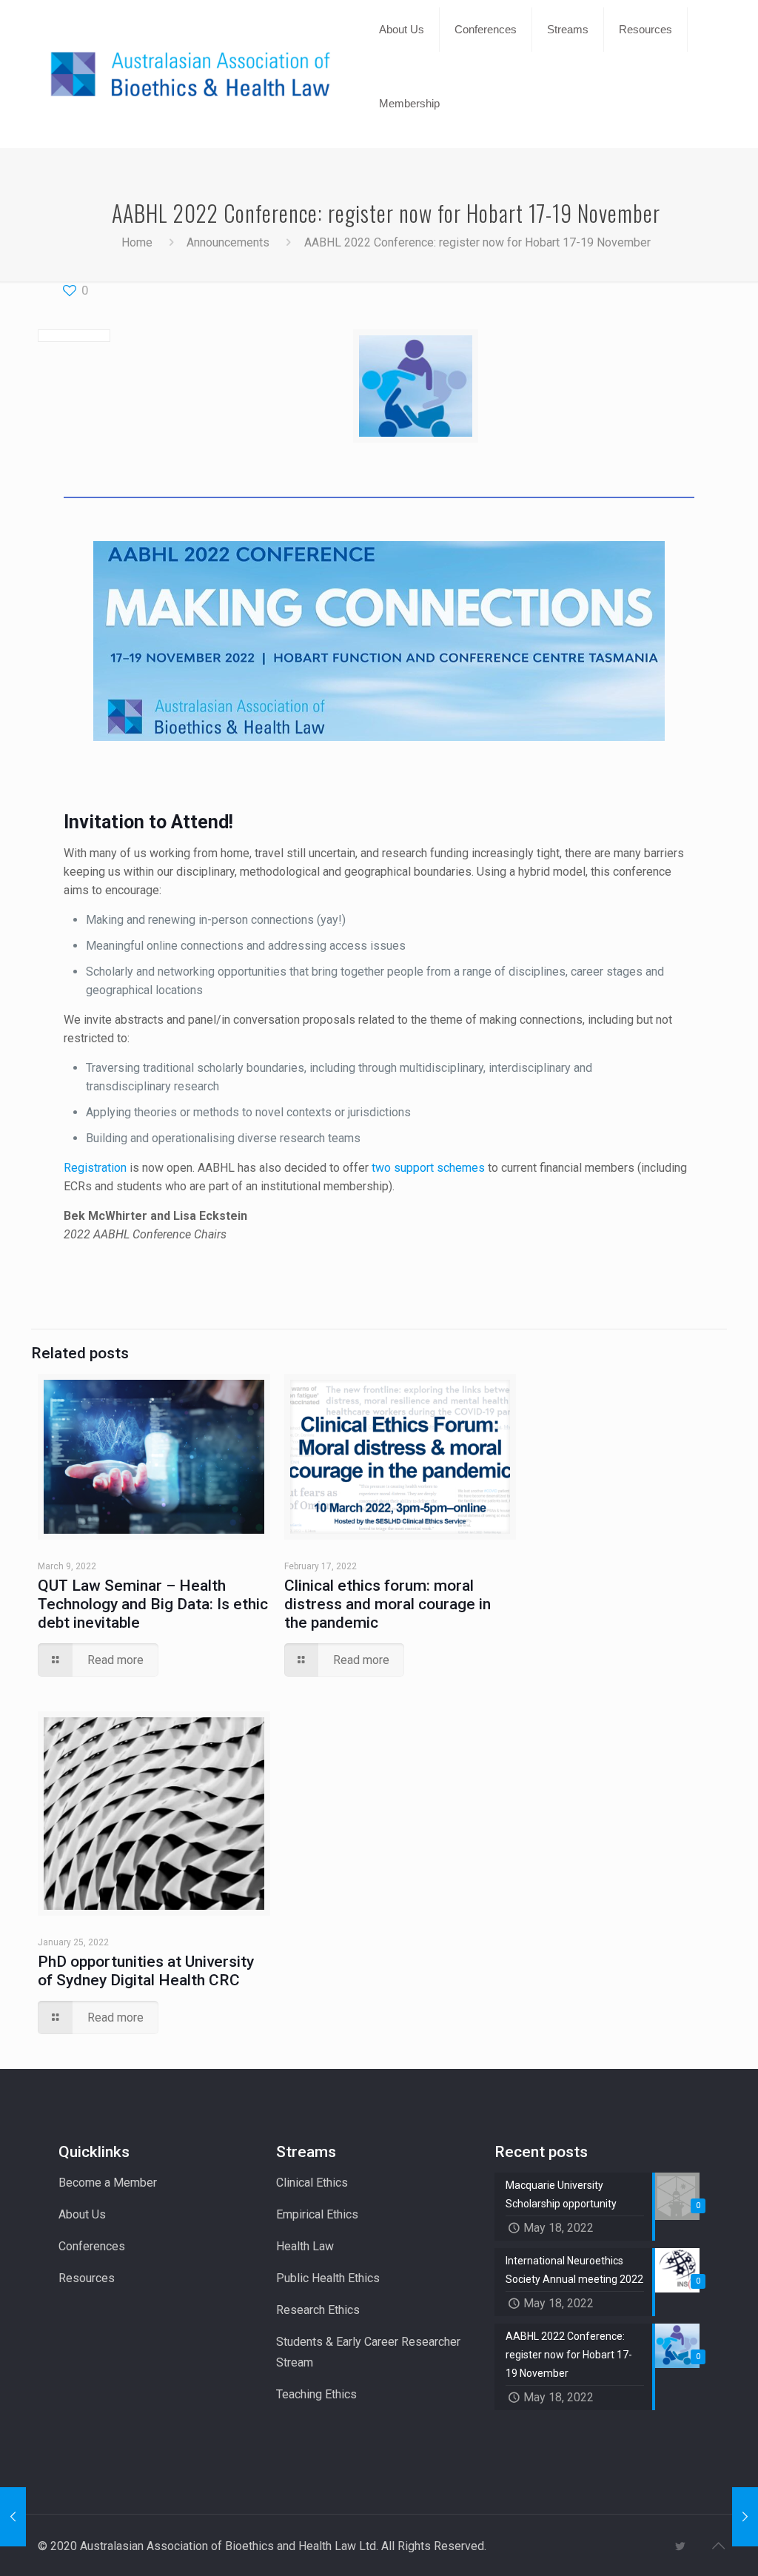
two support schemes (428, 1168)
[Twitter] (680, 2546)
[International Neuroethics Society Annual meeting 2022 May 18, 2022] (745, 2517)
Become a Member (108, 2183)
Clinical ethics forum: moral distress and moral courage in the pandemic (388, 1604)
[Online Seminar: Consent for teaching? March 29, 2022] (13, 2517)
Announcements (228, 242)
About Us (82, 2214)
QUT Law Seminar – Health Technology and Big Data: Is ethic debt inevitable (153, 1604)
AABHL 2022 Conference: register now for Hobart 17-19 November (477, 242)
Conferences (92, 2246)
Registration (95, 1168)
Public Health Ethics (328, 2278)
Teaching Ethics (316, 2394)
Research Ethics (318, 2310)
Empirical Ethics (317, 2214)
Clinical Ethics (312, 2183)
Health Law (305, 2246)
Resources (87, 2278)
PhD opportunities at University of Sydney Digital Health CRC (146, 1971)
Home (137, 242)
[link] (402, 67)
